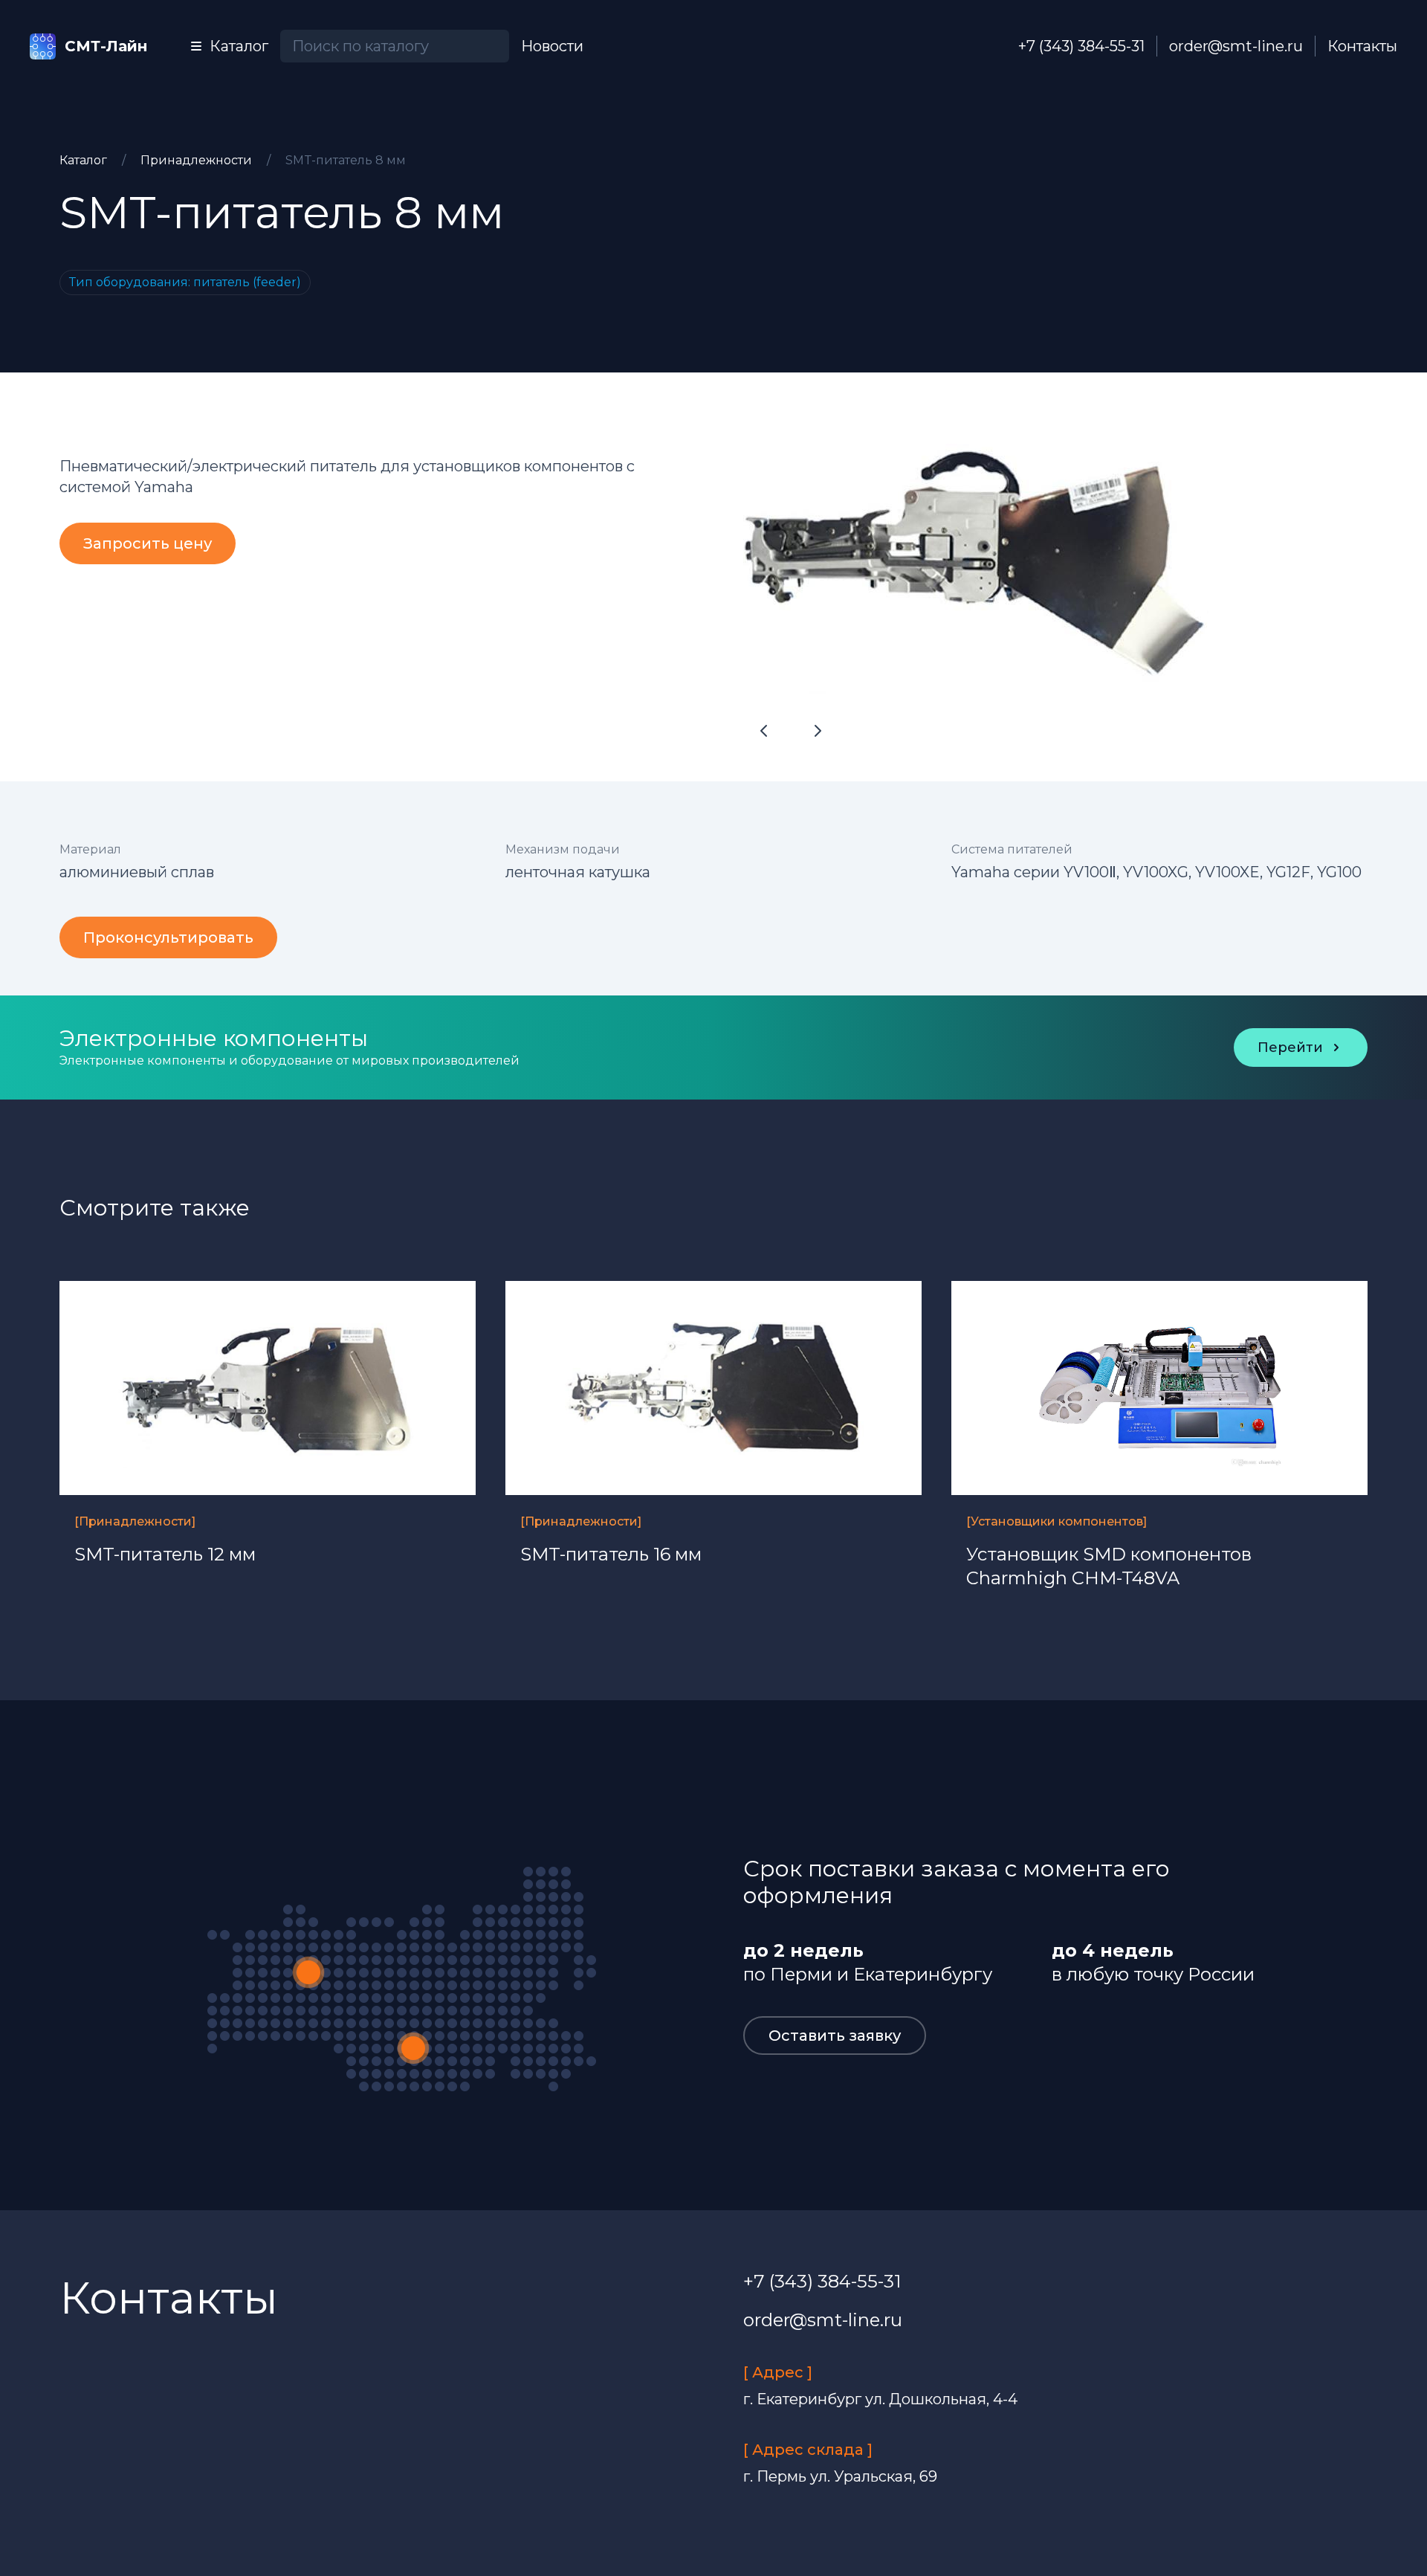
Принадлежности (198, 160)
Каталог (85, 160)
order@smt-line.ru (1236, 46)
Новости (552, 46)
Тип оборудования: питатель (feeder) (185, 282)
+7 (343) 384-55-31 (1081, 46)
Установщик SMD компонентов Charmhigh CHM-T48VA (1109, 1566)
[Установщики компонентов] (1057, 1521)
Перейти (1290, 1047)
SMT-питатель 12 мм (165, 1554)
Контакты (1362, 46)
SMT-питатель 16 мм (611, 1554)
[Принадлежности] (135, 1521)
